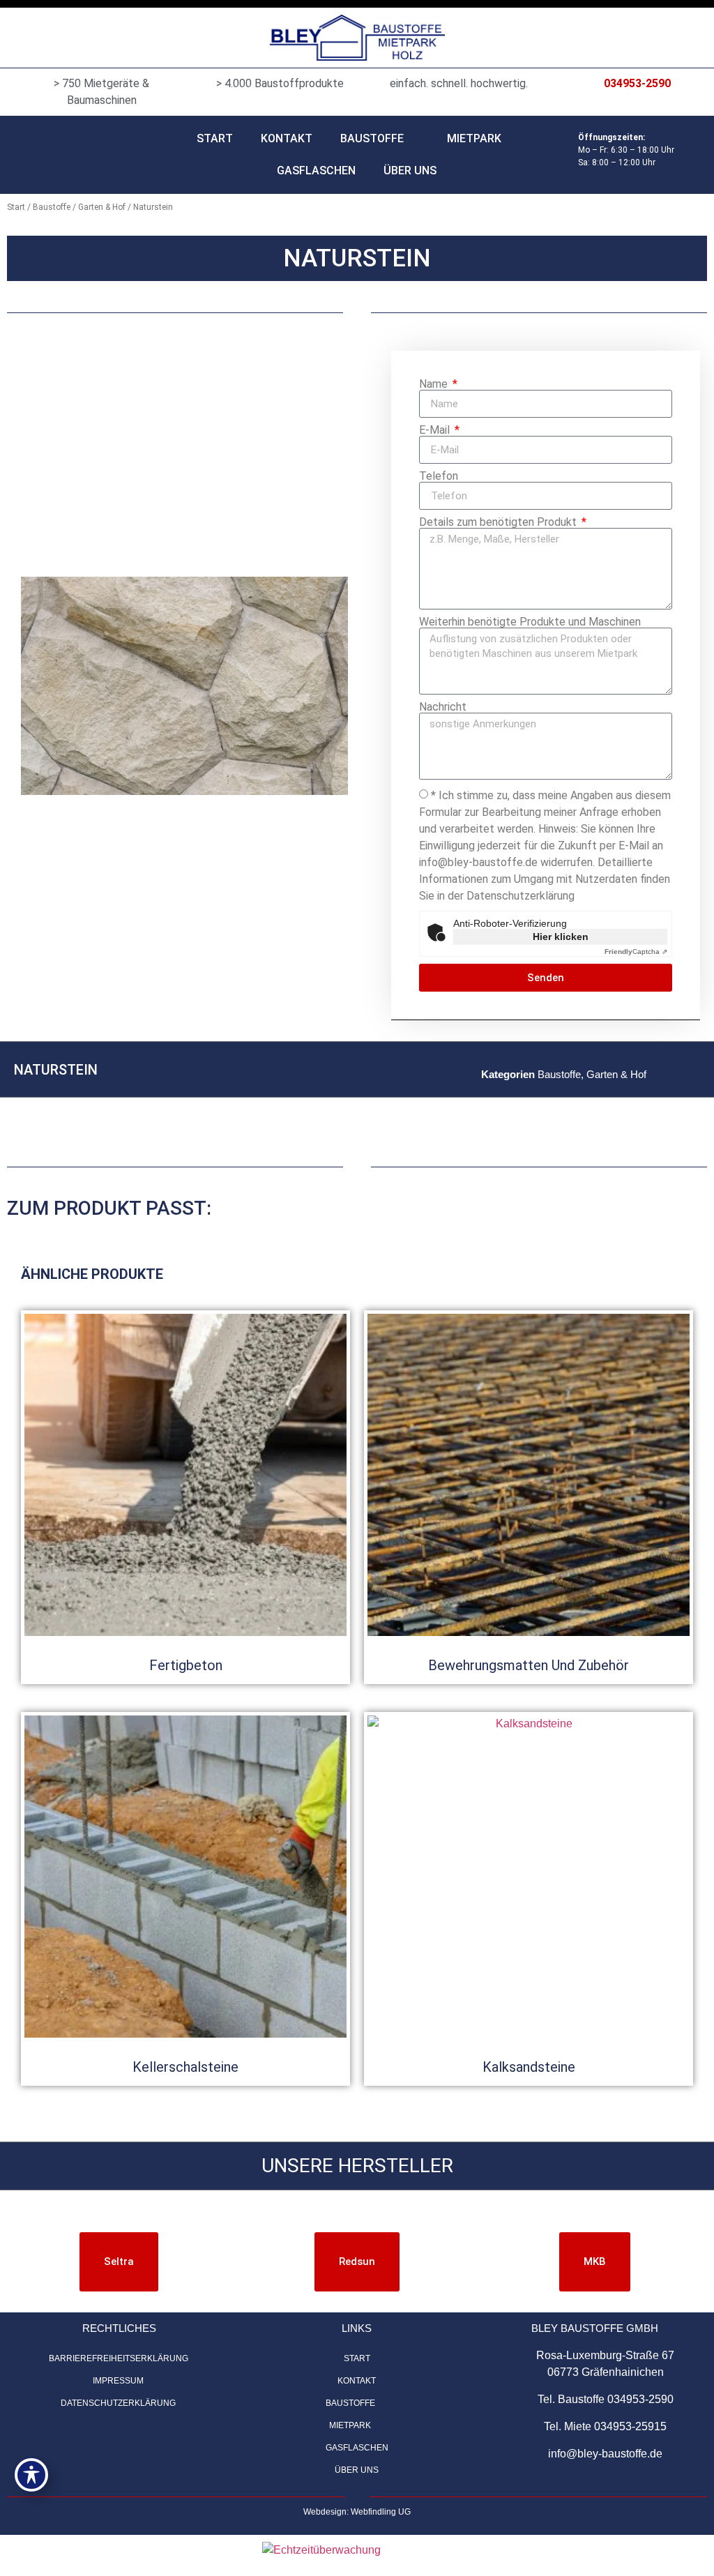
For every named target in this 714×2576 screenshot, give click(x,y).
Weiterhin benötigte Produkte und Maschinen (530, 622)
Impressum (118, 2381)
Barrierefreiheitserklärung (119, 2358)
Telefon (439, 476)
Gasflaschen (316, 171)
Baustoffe (372, 138)
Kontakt (287, 138)
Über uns (410, 171)
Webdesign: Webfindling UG (357, 2512)
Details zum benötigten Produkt (499, 522)
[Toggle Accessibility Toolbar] (31, 2475)
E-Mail (436, 430)
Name (435, 384)
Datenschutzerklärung (118, 2403)
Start (215, 138)
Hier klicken (561, 937)
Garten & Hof (102, 207)
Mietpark (474, 138)
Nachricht (443, 707)
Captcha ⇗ (636, 952)
